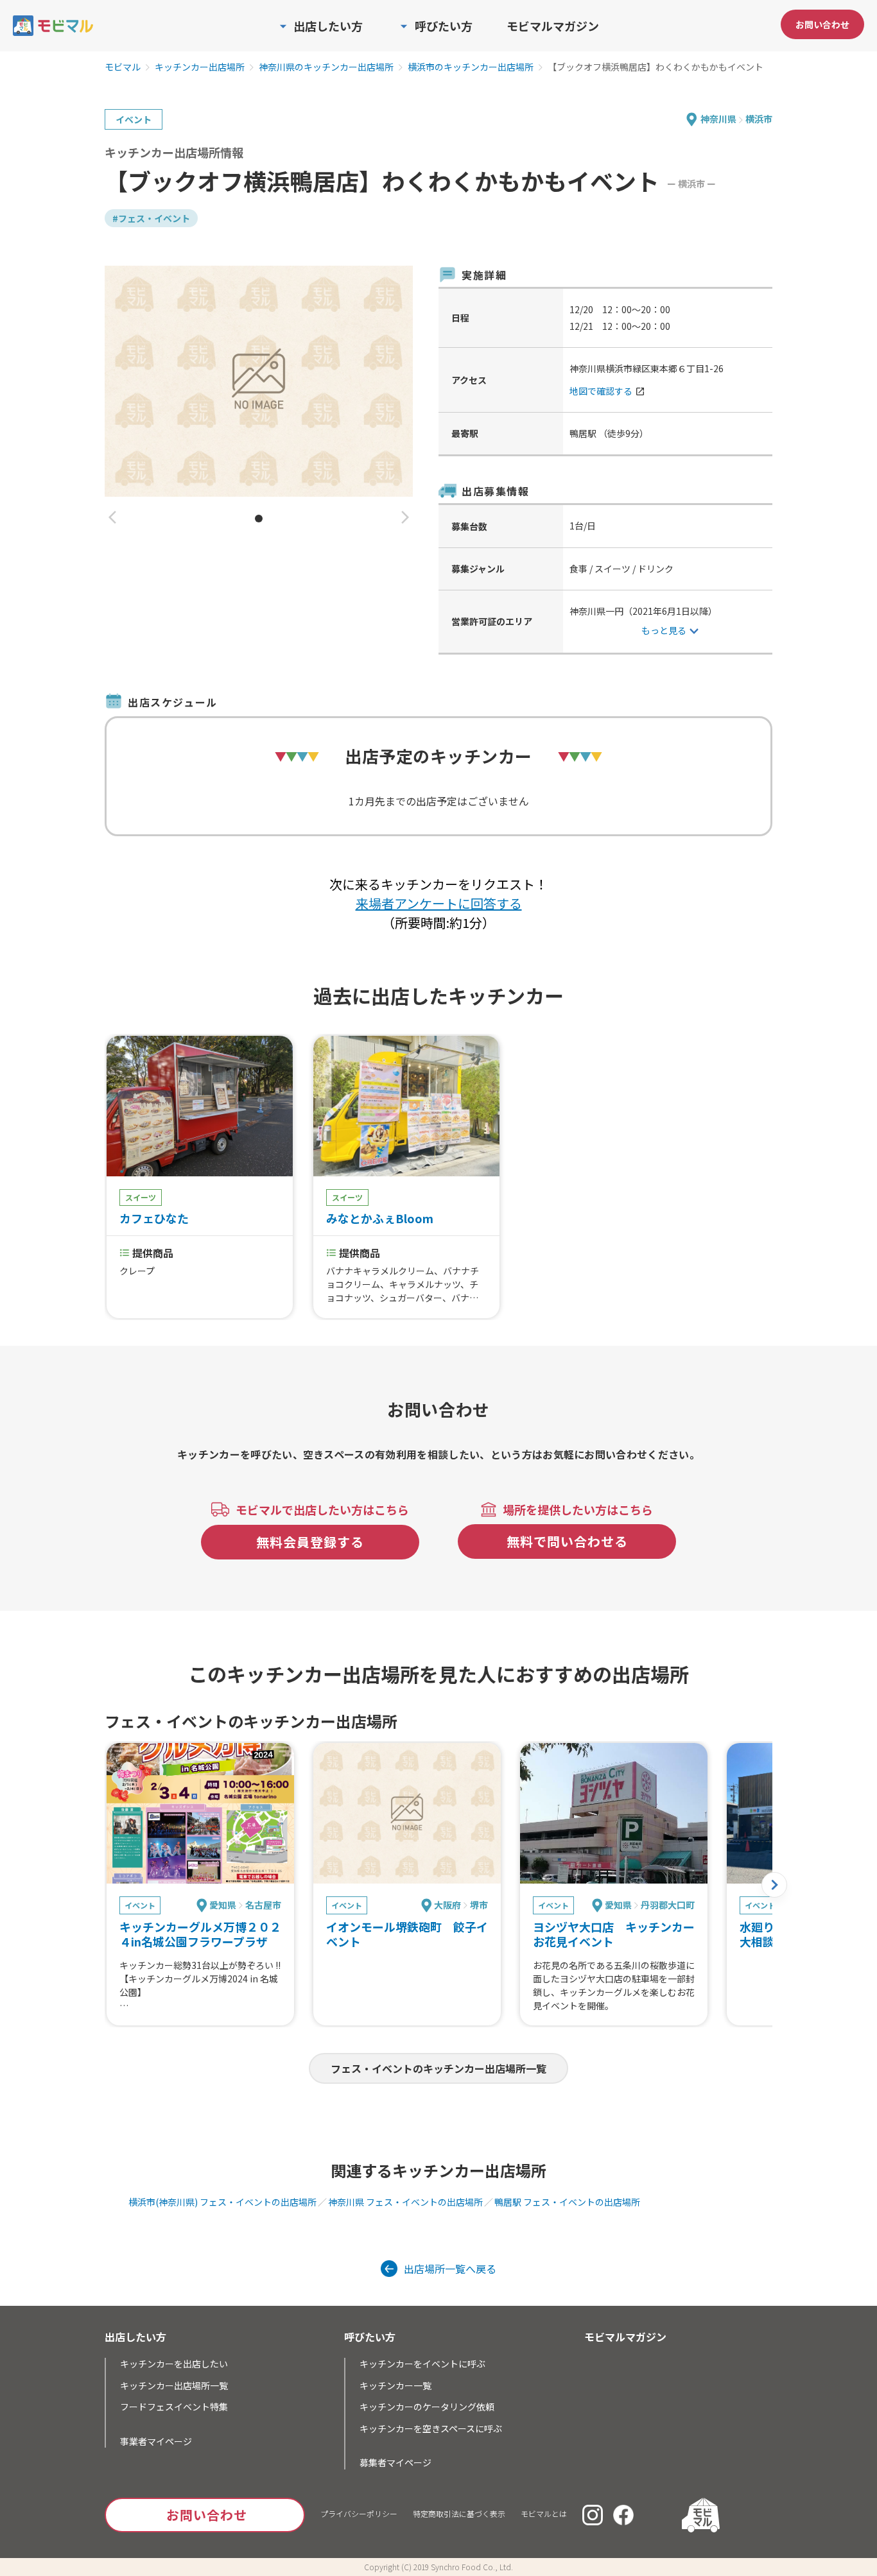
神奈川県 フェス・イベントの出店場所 (405, 2202)
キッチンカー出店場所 (200, 67)
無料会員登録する (310, 1542)
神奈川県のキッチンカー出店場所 (326, 67)
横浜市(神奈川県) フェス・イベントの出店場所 (222, 2202)
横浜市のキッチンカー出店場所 (471, 67)
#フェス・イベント (151, 218)
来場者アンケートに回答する (439, 903)
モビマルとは (544, 2513)
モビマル (123, 67)
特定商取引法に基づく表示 (459, 2513)
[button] (112, 518)
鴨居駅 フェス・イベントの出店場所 (567, 2202)
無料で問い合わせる (567, 1541)
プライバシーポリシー (359, 2513)
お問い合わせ (822, 24)
